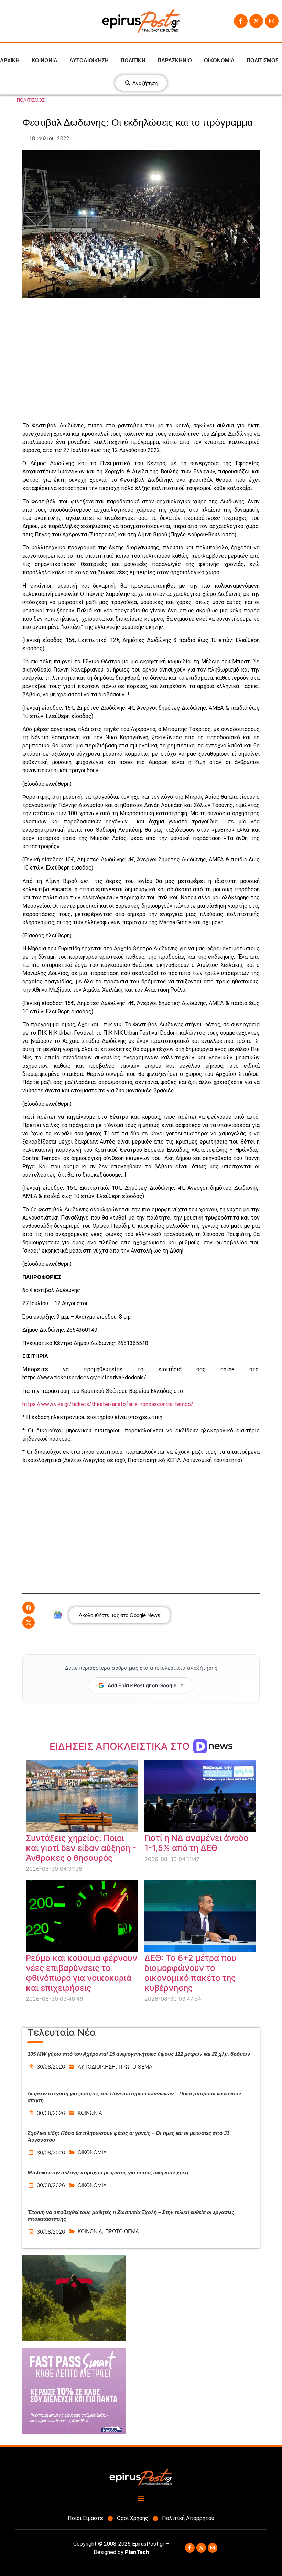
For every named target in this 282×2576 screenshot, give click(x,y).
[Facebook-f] (241, 21)
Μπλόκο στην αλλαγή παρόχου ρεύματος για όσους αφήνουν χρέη (108, 2173)
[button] (29, 1608)
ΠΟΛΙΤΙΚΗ (133, 60)
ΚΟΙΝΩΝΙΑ (45, 60)
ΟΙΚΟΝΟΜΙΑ (219, 60)
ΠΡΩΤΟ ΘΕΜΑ (135, 2067)
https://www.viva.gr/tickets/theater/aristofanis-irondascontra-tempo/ (108, 1404)
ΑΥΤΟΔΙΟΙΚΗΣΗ (89, 60)
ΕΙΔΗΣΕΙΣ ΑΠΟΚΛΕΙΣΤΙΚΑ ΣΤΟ (121, 1746)
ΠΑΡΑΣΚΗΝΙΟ (175, 60)
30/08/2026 (51, 2067)
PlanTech (137, 2552)
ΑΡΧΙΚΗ (10, 60)
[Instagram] (272, 21)
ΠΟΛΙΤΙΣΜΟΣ (263, 60)
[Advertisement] (141, 360)
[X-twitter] (256, 21)
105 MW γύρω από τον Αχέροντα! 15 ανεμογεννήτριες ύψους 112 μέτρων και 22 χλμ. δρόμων (139, 2054)
